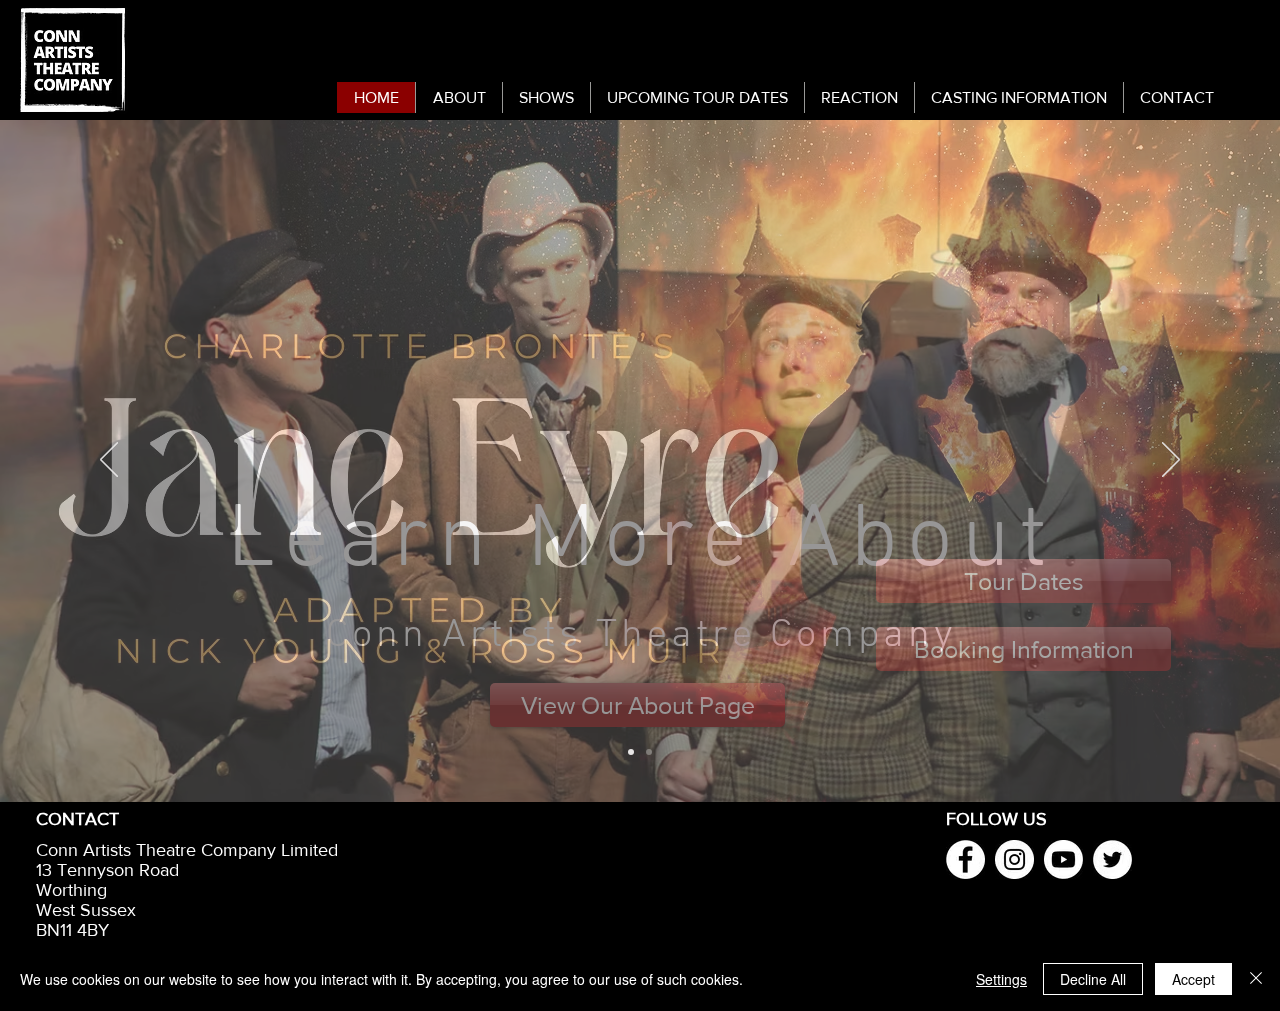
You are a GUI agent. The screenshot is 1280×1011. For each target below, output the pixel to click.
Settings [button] (1001, 979)
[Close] (1256, 979)
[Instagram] (1014, 859)
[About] (649, 752)
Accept (1193, 979)
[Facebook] (965, 859)
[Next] (1171, 461)
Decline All (1093, 979)
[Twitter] (1112, 859)
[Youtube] (1063, 859)
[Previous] (109, 461)
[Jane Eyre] (631, 752)
